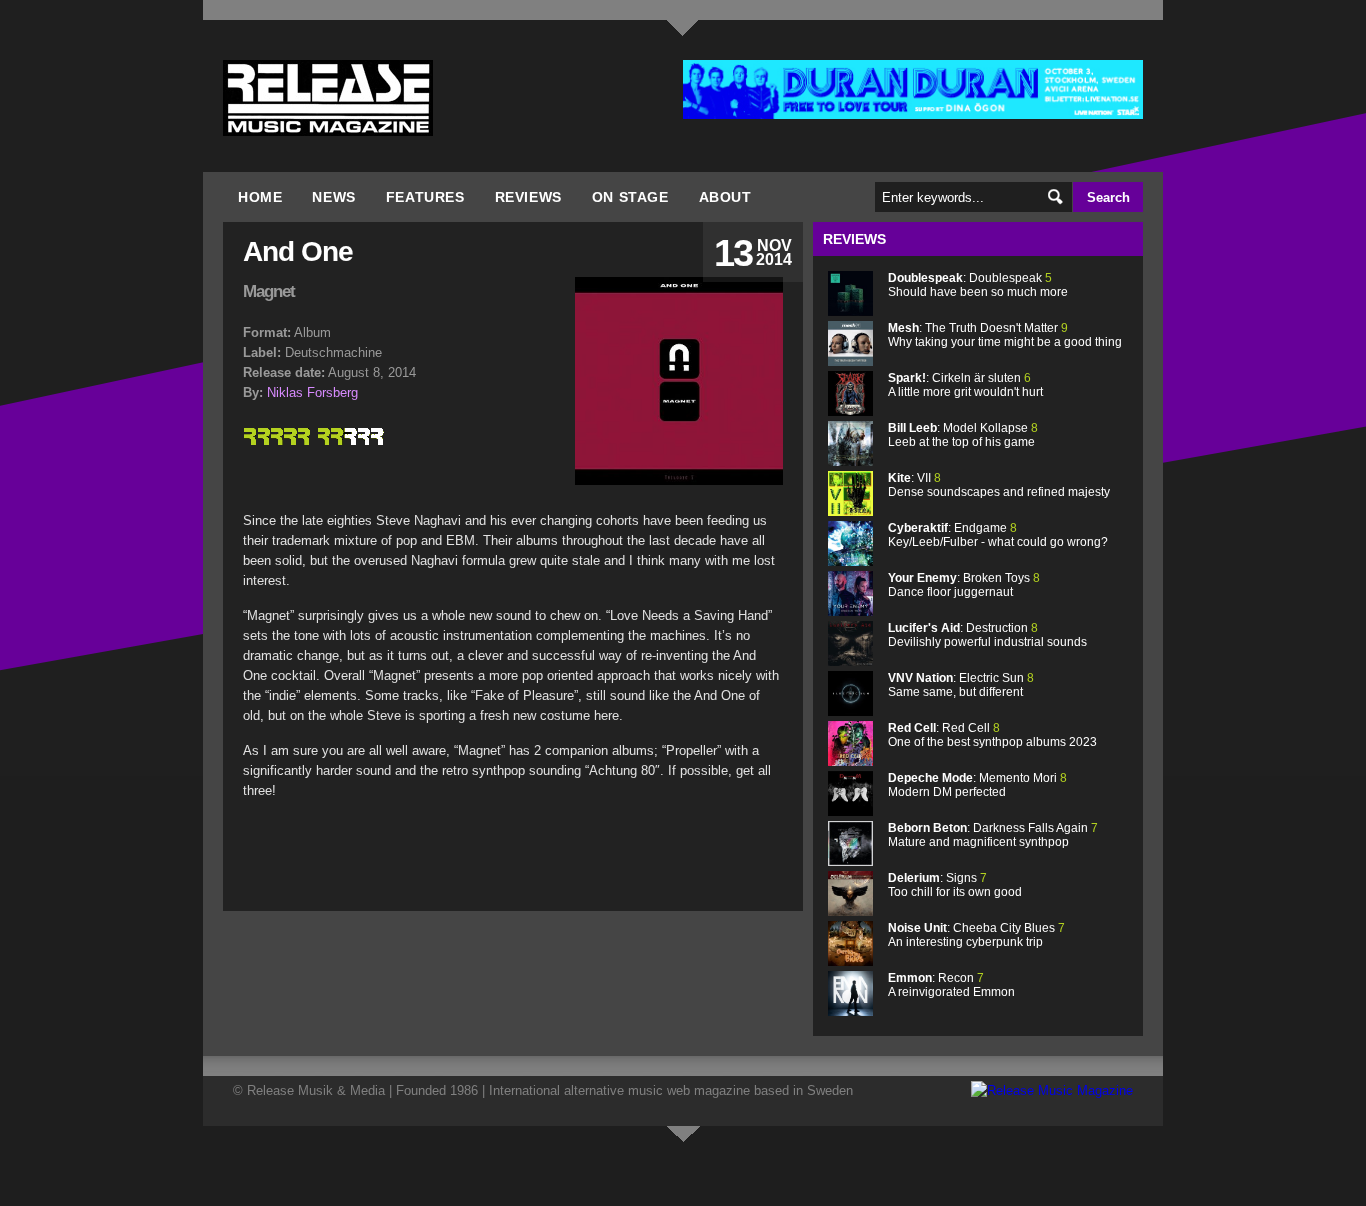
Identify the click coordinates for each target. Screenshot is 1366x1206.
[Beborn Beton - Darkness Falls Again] (850, 861)
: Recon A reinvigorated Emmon (951, 985)
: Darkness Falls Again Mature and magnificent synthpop (993, 835)
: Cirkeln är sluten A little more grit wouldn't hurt (965, 385)
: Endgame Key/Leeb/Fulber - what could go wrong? (998, 535)
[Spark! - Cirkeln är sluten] (850, 411)
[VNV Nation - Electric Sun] (850, 711)
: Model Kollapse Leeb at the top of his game (963, 435)
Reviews (528, 197)
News (333, 197)
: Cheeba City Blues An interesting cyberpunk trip (976, 935)
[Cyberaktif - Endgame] (850, 561)
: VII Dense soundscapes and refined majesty (999, 485)
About (725, 197)
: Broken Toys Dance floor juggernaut (964, 585)
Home (260, 197)
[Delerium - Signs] (850, 911)
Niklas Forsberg (312, 392)
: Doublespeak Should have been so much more (978, 285)
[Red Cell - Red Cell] (850, 761)
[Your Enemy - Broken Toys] (850, 611)
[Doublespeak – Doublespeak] (850, 311)
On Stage (630, 197)
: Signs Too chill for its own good (955, 885)
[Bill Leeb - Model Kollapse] (850, 461)
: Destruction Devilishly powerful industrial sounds (987, 635)
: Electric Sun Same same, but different (961, 685)
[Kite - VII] (850, 511)
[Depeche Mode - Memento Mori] (850, 811)
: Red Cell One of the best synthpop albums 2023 (992, 735)
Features (425, 197)
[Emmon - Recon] (850, 1011)
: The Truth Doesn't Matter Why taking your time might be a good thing (1005, 335)
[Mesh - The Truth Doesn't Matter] (850, 361)
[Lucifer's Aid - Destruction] (850, 661)
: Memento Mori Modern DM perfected (977, 785)
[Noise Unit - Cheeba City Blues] (850, 961)
